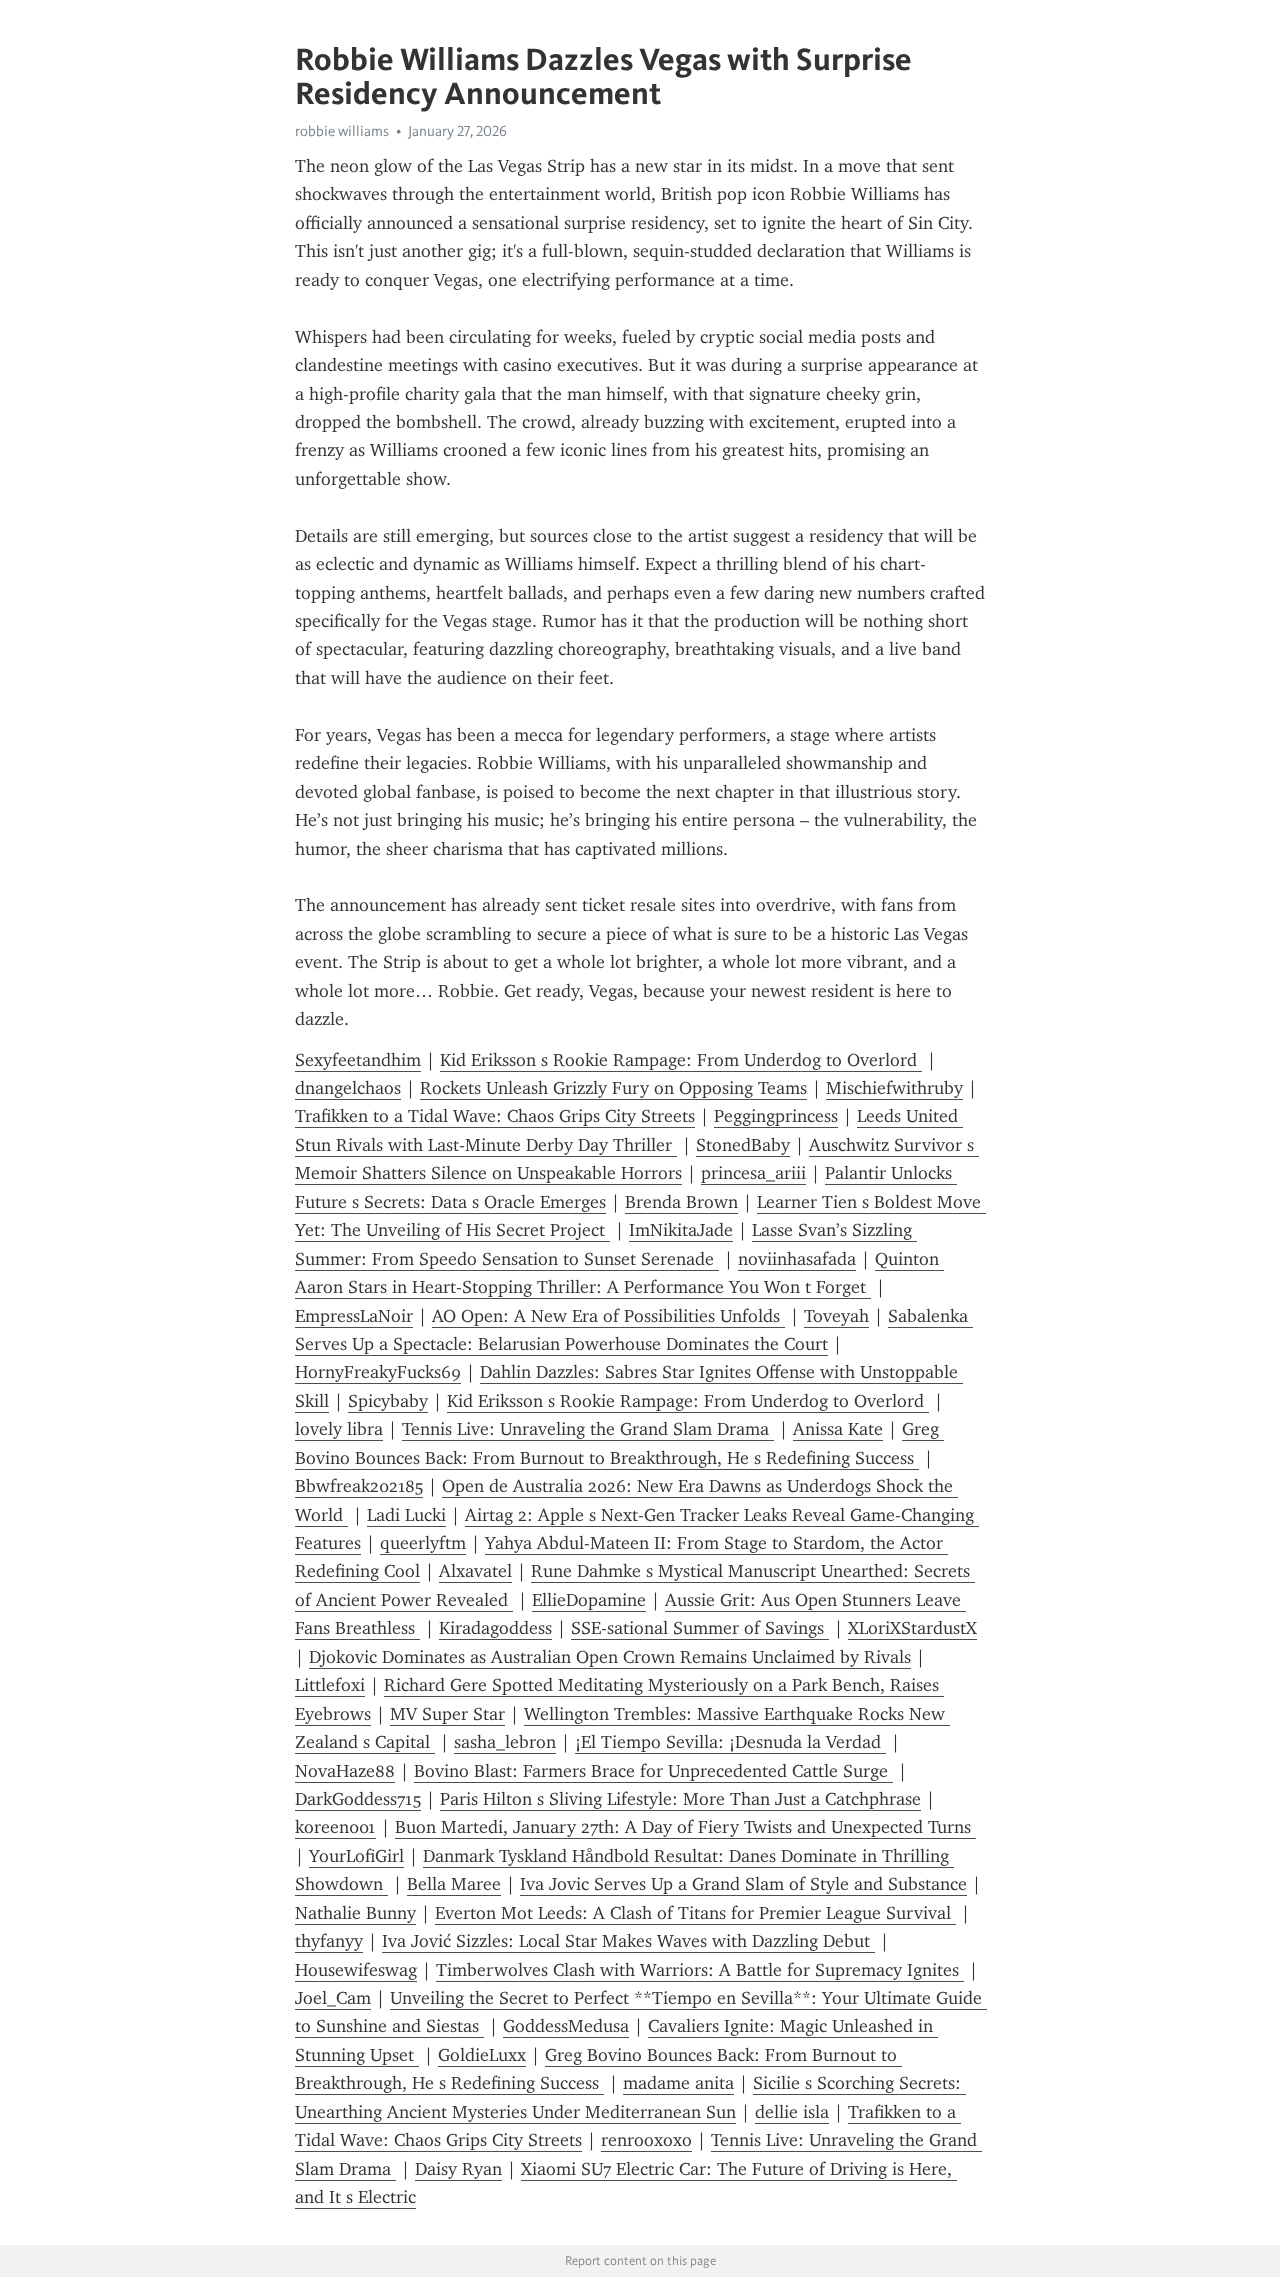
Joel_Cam (333, 1998)
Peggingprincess (776, 1116)
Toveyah (836, 1316)
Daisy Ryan (458, 2169)
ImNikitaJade (681, 1230)
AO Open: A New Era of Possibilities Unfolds (608, 1316)
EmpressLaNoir (354, 1316)
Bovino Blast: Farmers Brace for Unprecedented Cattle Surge (653, 1771)
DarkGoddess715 (358, 1799)
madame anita (678, 2083)
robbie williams (342, 131)
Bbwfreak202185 (359, 1486)
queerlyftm (423, 1543)
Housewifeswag (356, 1970)
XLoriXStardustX (912, 1628)
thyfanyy (329, 1941)
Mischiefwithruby (894, 1088)
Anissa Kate (838, 1429)
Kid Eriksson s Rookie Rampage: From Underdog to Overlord (681, 1060)
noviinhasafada (797, 1259)
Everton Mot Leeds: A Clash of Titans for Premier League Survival (695, 1913)
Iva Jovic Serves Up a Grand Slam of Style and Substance (743, 1884)
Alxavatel (475, 1571)
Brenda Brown (681, 1202)
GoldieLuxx (482, 2055)
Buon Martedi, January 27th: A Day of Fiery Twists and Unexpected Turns (685, 1827)
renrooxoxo (646, 2140)
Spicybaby (388, 1401)
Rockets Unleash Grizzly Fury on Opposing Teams (613, 1088)
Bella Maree (454, 1884)
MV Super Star (447, 1714)
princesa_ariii (753, 1173)
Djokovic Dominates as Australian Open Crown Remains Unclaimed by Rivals (610, 1657)
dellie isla (792, 2112)
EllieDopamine (589, 1600)
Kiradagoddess (495, 1628)
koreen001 (335, 1827)
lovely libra (339, 1429)
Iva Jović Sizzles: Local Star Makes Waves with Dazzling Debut (628, 1941)
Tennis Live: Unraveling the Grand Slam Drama (588, 1429)
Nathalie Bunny (355, 1913)
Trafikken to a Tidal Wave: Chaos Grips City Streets (495, 1116)
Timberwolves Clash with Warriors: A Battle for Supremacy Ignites (700, 1970)
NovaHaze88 (345, 1771)
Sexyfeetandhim (358, 1060)
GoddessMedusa (566, 2026)
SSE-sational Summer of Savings (700, 1628)
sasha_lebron (505, 1742)
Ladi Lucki (406, 1515)
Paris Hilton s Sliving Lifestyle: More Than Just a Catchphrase (680, 1799)
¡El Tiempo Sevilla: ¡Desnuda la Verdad (730, 1742)
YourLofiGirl (356, 1856)
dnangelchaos (348, 1088)
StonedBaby (743, 1145)
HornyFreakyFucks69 (378, 1372)
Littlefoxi (330, 1685)
